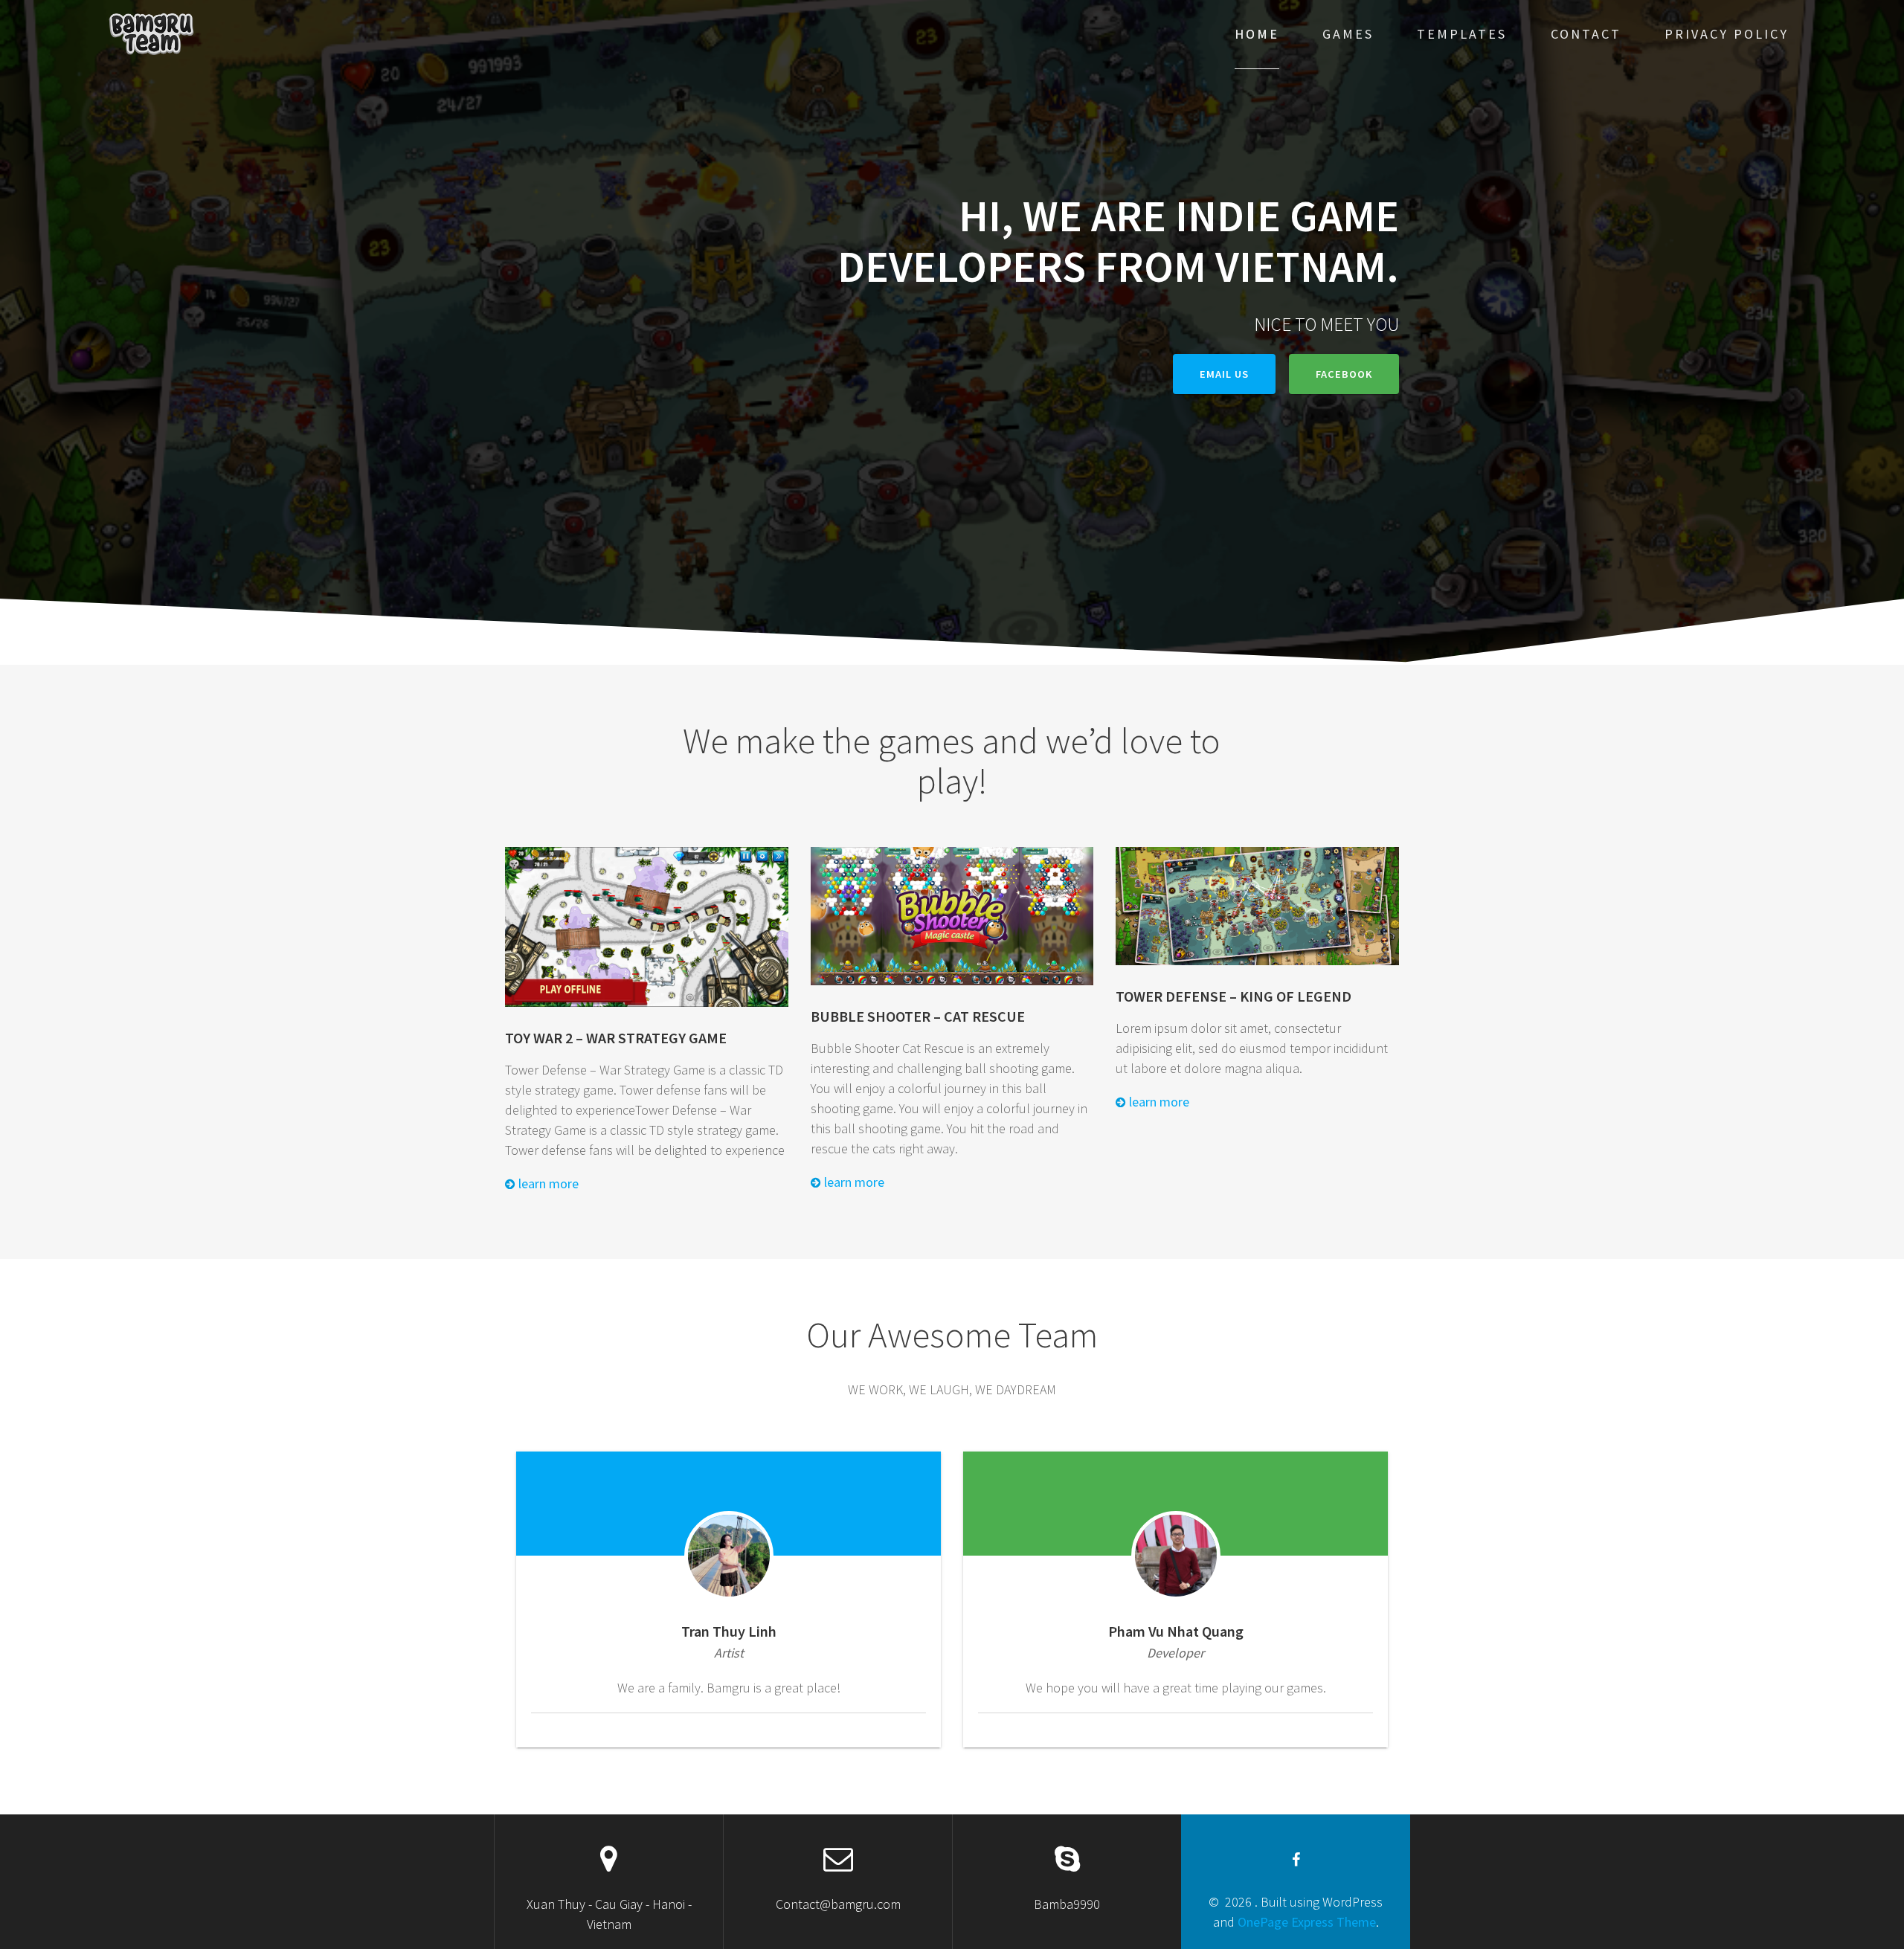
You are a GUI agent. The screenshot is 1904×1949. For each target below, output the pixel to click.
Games (1348, 34)
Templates (1462, 34)
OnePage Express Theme (1307, 1922)
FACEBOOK (1344, 374)
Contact (1586, 34)
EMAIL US (1224, 374)
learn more (547, 1183)
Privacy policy (1727, 34)
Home (1257, 34)
